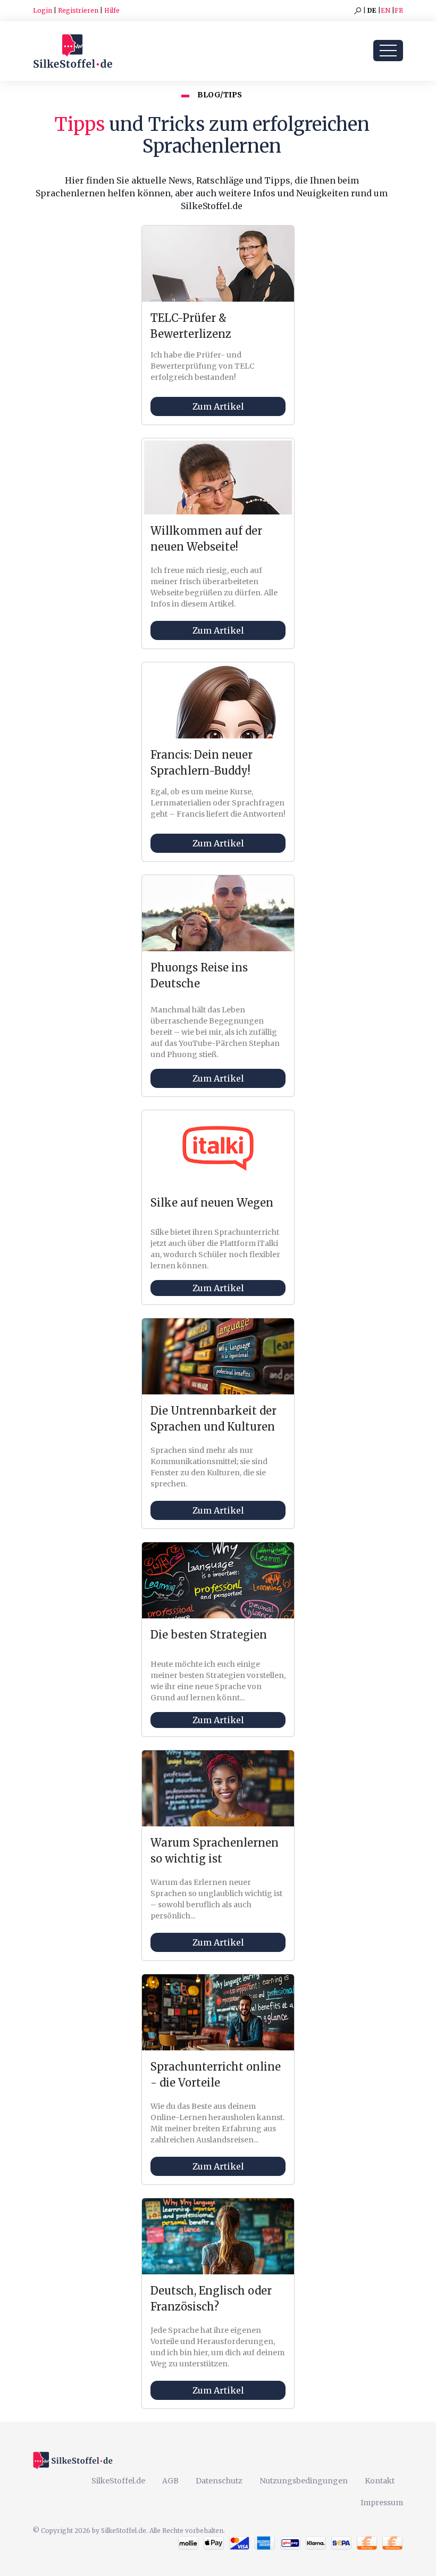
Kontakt (380, 2481)
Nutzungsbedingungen (304, 2481)
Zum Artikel (218, 406)
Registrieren (78, 10)
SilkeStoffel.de (118, 2481)
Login (43, 10)
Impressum (382, 2503)
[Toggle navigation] (388, 51)
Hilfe (112, 10)
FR (399, 10)
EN (385, 10)
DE (372, 10)
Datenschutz (219, 2481)
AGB (170, 2481)
